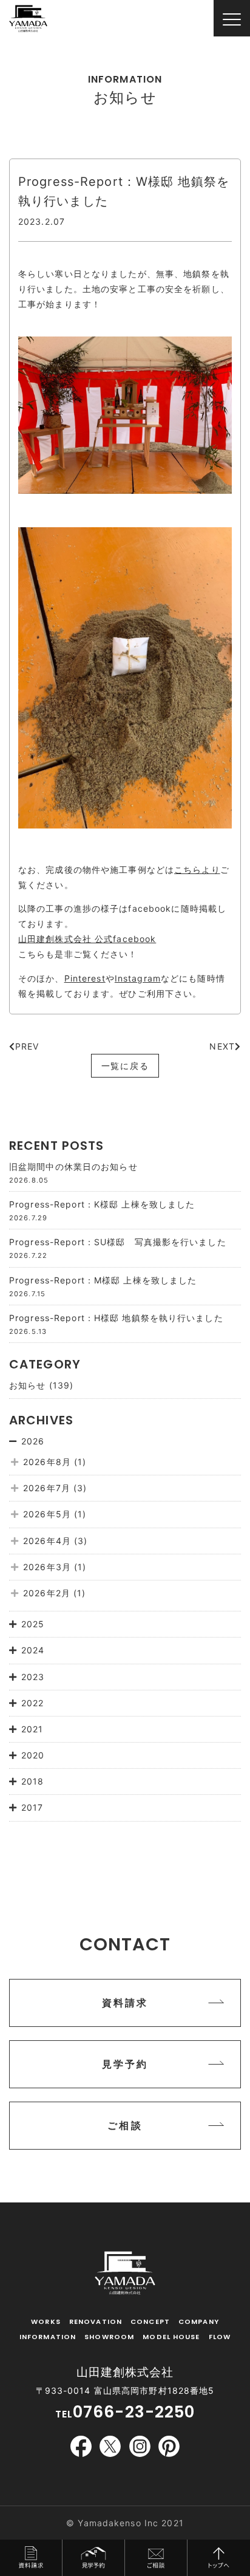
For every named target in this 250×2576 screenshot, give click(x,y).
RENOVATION (96, 2321)
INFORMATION (48, 2337)
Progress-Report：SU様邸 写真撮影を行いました (118, 1242)
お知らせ (27, 1385)
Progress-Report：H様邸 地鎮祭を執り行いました (116, 1318)
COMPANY (199, 2321)
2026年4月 (47, 1541)
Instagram (138, 978)
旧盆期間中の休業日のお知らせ (73, 1167)
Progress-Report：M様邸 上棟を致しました (103, 1280)
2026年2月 (47, 1593)
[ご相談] (125, 2146)
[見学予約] (125, 2085)
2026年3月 (47, 1567)
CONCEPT (150, 2321)
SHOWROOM (109, 2337)
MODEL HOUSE (171, 2337)
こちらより (197, 869)
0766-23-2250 (134, 2412)
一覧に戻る (125, 1066)
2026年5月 (47, 1514)
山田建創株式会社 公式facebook (87, 939)
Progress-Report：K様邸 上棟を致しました (102, 1204)
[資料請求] (125, 2024)
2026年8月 (47, 1462)
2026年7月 (47, 1488)
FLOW (220, 2337)
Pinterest (85, 978)
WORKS (46, 2321)
